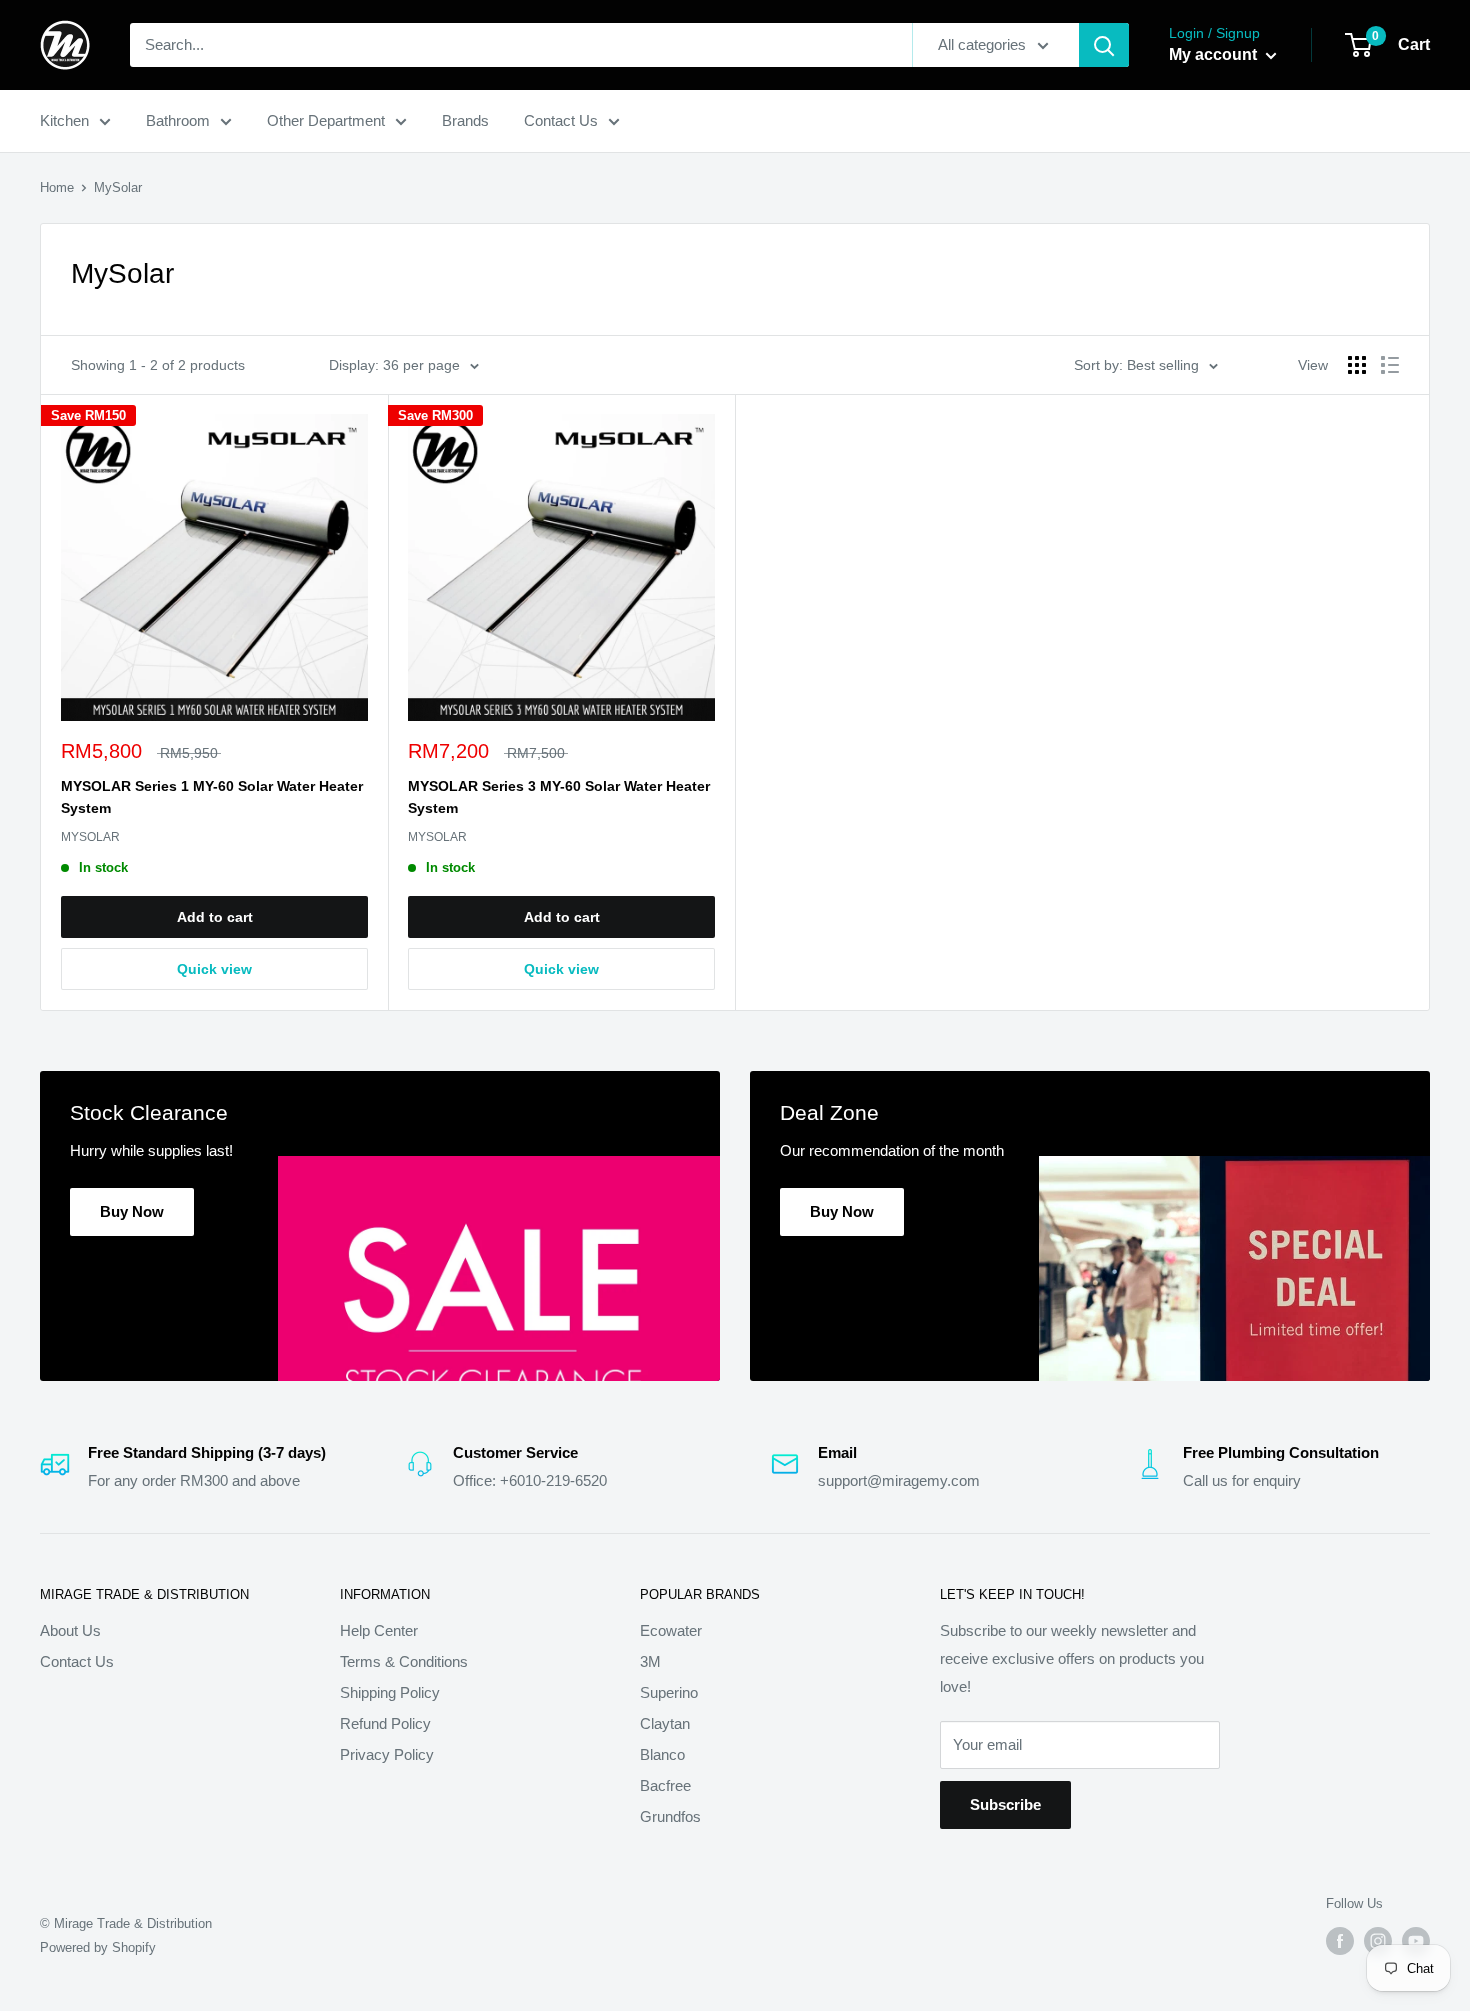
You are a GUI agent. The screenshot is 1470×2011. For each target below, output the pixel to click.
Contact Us (561, 120)
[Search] (1104, 45)
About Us (70, 1630)
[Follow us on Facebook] (1340, 1941)
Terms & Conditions (404, 1661)
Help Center (379, 1630)
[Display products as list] (1390, 365)
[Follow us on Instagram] (1378, 1941)
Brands (465, 120)
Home (57, 187)
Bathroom (178, 120)
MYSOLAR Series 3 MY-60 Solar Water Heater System (559, 797)
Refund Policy (385, 1723)
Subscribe (1005, 1804)
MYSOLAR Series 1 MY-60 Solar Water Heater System (212, 797)
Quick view (214, 969)
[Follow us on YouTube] (1416, 1941)
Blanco (662, 1754)
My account (1215, 54)
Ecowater (671, 1630)
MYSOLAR (90, 837)
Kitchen (64, 120)
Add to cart (215, 917)
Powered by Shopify (98, 1947)
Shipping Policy (390, 1692)
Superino (669, 1692)
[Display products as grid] (1357, 365)
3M (650, 1661)
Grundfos (670, 1816)
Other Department (326, 120)
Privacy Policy (387, 1754)
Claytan (665, 1723)
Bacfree (665, 1785)
